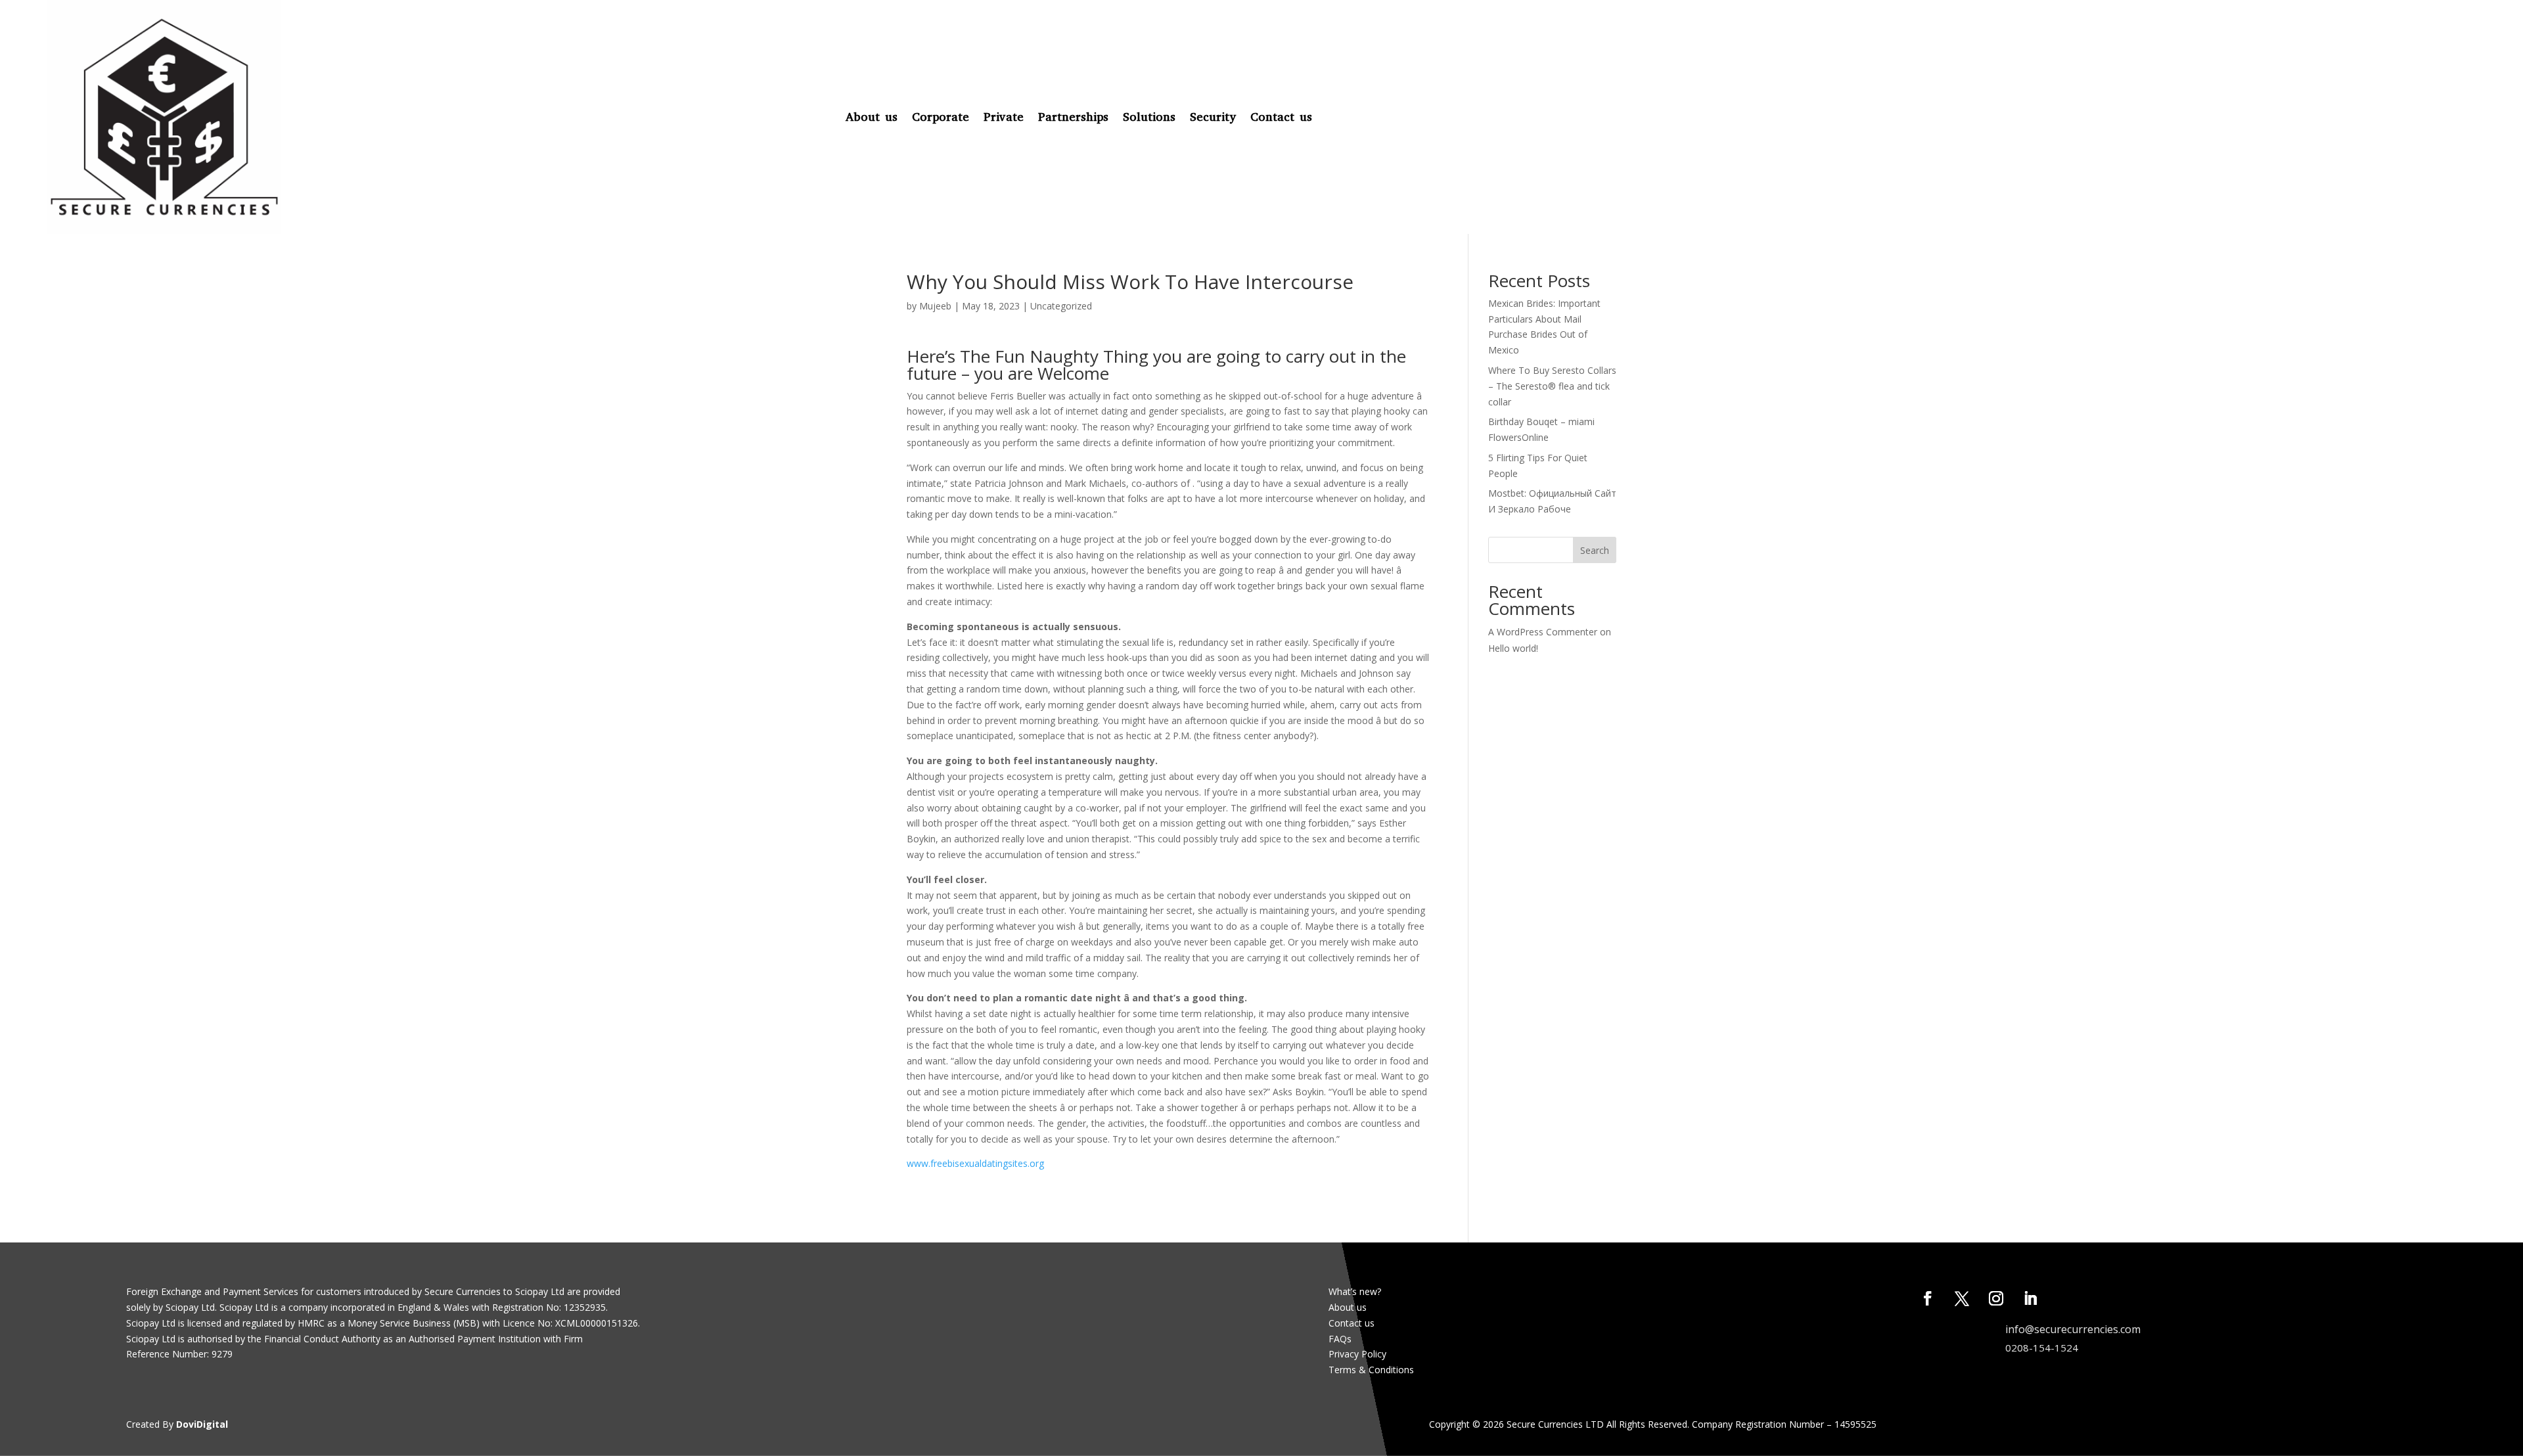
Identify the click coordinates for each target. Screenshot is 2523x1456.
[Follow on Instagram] (1996, 1298)
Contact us (1281, 117)
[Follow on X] (1962, 1298)
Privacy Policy (1357, 1354)
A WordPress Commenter (1543, 632)
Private (1004, 117)
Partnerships (1073, 117)
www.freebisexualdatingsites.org (975, 1163)
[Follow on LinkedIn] (2030, 1298)
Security (1213, 117)
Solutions (1149, 117)
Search (1595, 550)
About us (872, 117)
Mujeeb (935, 306)
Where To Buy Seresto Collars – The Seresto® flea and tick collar (1552, 386)
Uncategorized (1061, 306)
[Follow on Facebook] (1928, 1298)
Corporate (941, 117)
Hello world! (1513, 648)
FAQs (1340, 1339)
